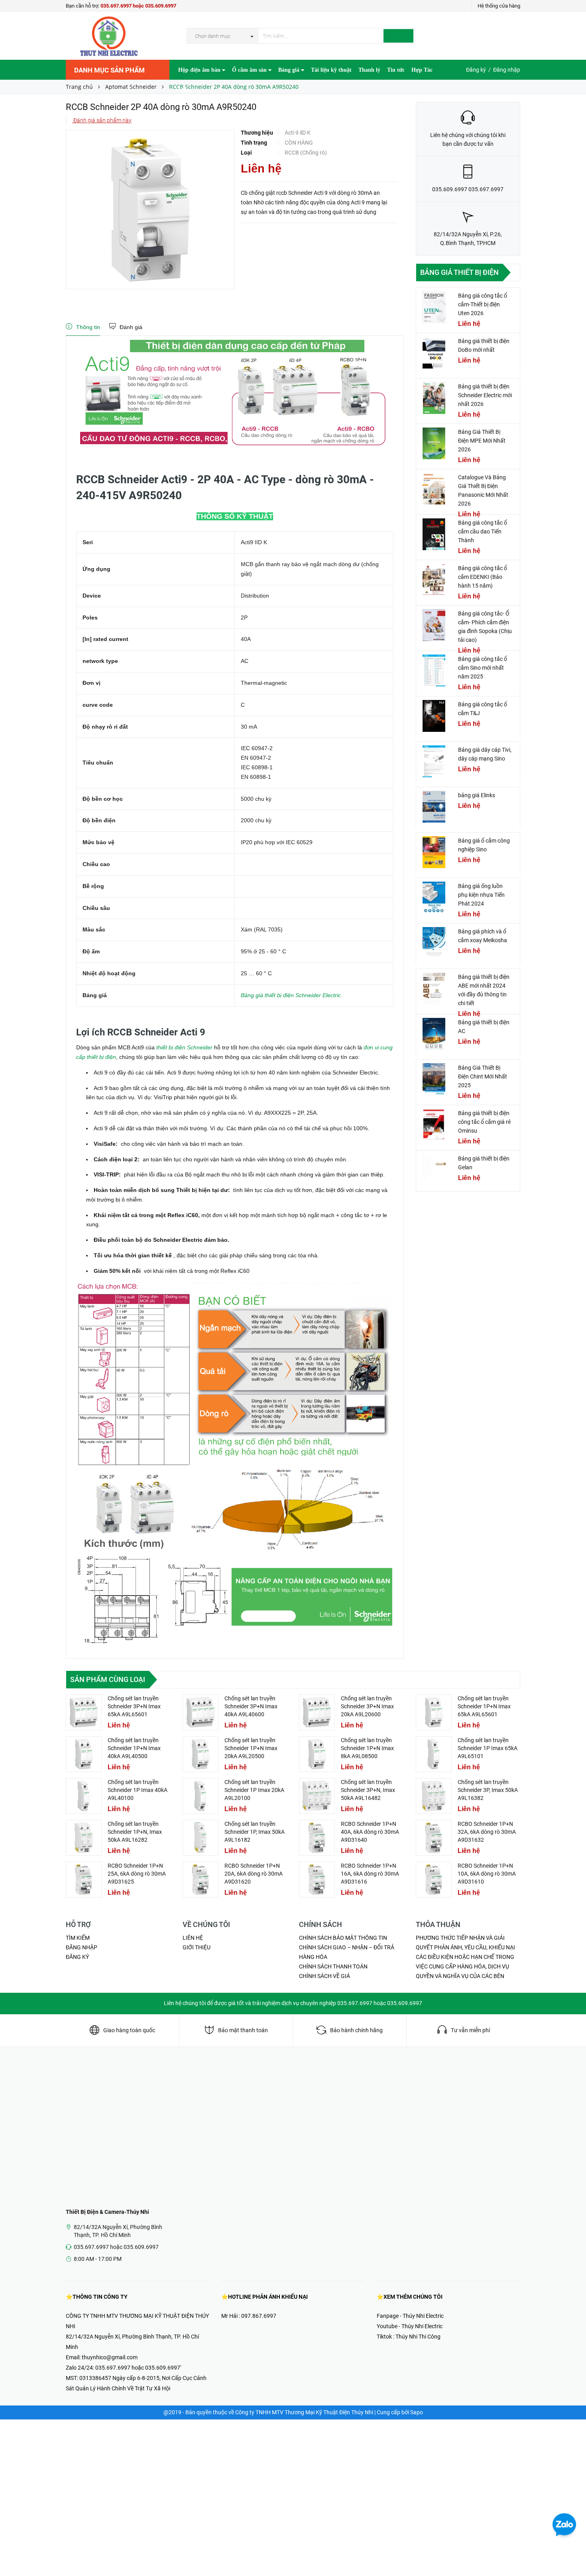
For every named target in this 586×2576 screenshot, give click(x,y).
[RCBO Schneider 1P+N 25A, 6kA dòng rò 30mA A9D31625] (84, 1880)
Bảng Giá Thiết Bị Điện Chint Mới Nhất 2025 (483, 1076)
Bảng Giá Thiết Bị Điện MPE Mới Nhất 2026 (482, 441)
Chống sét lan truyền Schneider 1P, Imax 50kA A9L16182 (255, 1832)
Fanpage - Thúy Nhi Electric (410, 2316)
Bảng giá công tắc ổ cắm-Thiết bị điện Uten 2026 (483, 304)
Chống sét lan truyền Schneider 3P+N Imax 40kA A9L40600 (251, 1706)
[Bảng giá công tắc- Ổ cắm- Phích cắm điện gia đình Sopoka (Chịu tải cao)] (434, 625)
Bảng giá (290, 70)
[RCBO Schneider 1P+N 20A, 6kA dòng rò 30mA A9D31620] (201, 1880)
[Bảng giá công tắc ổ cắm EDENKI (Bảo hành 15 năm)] (434, 580)
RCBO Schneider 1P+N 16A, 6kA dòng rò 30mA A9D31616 (370, 1874)
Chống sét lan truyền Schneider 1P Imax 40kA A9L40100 (138, 1790)
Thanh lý (369, 70)
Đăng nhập (507, 70)
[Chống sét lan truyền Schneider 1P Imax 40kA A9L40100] (84, 1796)
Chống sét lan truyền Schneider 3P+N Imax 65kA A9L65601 (134, 1706)
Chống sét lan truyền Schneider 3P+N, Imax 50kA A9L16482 (368, 1790)
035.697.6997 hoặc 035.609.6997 (138, 6)
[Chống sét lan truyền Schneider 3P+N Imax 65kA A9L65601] (84, 1712)
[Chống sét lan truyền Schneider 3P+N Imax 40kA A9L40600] (201, 1712)
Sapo (417, 2412)
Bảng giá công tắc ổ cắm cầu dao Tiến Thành (483, 531)
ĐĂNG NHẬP (82, 1947)
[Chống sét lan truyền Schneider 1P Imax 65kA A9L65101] (434, 1754)
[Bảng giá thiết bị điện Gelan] (434, 1170)
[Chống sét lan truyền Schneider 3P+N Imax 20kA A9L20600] (317, 1712)
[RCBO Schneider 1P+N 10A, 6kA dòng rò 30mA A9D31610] (434, 1880)
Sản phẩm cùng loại (108, 1679)
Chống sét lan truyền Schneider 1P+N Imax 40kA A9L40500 (134, 1748)
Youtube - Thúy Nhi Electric (410, 2326)
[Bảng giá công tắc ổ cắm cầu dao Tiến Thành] (434, 534)
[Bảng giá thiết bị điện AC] (434, 1034)
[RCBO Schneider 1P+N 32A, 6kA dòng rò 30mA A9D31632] (434, 1838)
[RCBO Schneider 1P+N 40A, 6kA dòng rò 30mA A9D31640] (317, 1838)
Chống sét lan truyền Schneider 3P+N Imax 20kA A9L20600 (367, 1706)
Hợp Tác (422, 70)
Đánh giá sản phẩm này (102, 120)
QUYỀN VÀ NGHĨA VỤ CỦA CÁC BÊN (460, 1976)
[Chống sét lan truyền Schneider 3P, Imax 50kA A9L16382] (434, 1796)
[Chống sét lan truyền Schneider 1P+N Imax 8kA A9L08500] (317, 1754)
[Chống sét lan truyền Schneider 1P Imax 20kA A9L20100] (201, 1796)
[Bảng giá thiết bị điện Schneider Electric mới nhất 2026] (434, 398)
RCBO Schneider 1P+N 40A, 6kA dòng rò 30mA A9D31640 (370, 1832)
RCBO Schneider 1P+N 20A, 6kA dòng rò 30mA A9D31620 (254, 1874)
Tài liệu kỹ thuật (331, 70)
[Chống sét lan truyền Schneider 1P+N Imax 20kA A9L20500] (201, 1754)
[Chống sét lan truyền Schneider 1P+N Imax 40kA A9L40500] (84, 1754)
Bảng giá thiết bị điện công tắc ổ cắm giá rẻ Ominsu (484, 1122)
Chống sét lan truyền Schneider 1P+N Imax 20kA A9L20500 (251, 1748)
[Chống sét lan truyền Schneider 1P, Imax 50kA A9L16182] (201, 1838)
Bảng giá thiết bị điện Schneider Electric (291, 995)
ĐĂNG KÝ (77, 1957)
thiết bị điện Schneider (184, 1047)
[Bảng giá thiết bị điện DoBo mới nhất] (434, 353)
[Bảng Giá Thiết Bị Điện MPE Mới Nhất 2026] (434, 443)
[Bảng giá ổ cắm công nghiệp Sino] (434, 852)
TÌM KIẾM (78, 1938)
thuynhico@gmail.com (110, 2357)
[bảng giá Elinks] (434, 807)
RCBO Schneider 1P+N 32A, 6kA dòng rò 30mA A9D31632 (487, 1832)
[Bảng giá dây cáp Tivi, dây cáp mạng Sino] (434, 761)
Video (185, 90)
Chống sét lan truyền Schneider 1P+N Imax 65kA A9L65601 (484, 1706)
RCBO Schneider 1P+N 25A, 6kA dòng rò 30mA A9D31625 (137, 1874)
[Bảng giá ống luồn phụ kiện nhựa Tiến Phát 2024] (434, 898)
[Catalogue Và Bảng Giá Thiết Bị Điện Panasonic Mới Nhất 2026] (434, 489)
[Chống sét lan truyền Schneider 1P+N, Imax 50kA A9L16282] (84, 1838)
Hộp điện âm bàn (200, 70)
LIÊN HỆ (193, 1938)
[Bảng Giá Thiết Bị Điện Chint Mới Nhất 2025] (434, 1079)
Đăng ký (476, 70)
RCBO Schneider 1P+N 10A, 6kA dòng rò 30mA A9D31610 (487, 1874)
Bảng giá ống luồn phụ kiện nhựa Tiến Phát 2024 (481, 895)
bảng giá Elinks (477, 795)
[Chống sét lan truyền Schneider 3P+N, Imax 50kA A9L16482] (317, 1796)
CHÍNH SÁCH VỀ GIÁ (324, 1976)
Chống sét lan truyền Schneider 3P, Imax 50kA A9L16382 (488, 1790)
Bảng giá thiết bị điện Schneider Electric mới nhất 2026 (485, 395)
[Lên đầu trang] (572, 2552)
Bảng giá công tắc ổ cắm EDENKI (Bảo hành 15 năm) (483, 577)
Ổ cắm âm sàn (250, 70)
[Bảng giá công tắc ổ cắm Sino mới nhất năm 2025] (434, 670)
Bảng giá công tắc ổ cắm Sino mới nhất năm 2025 (483, 668)
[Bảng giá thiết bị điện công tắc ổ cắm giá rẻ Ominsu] (434, 1125)
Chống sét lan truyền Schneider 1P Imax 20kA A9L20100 (254, 1790)
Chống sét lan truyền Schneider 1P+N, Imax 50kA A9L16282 (135, 1832)
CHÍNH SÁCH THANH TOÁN (333, 1966)
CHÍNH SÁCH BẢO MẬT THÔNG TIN (343, 1938)
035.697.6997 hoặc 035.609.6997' (138, 2368)
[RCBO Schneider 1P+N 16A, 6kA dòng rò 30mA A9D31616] (317, 1880)
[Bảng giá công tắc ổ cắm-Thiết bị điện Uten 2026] (434, 307)
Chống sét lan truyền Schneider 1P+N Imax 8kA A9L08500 (367, 1748)
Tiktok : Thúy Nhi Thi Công (409, 2337)
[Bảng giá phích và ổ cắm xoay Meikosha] (434, 943)
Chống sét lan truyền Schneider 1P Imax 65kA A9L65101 (488, 1748)
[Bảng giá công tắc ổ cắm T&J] (434, 716)
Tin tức (396, 70)
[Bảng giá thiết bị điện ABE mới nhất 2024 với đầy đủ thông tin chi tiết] (434, 988)
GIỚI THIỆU (197, 1947)
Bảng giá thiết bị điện (459, 272)
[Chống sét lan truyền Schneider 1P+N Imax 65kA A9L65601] (434, 1712)
